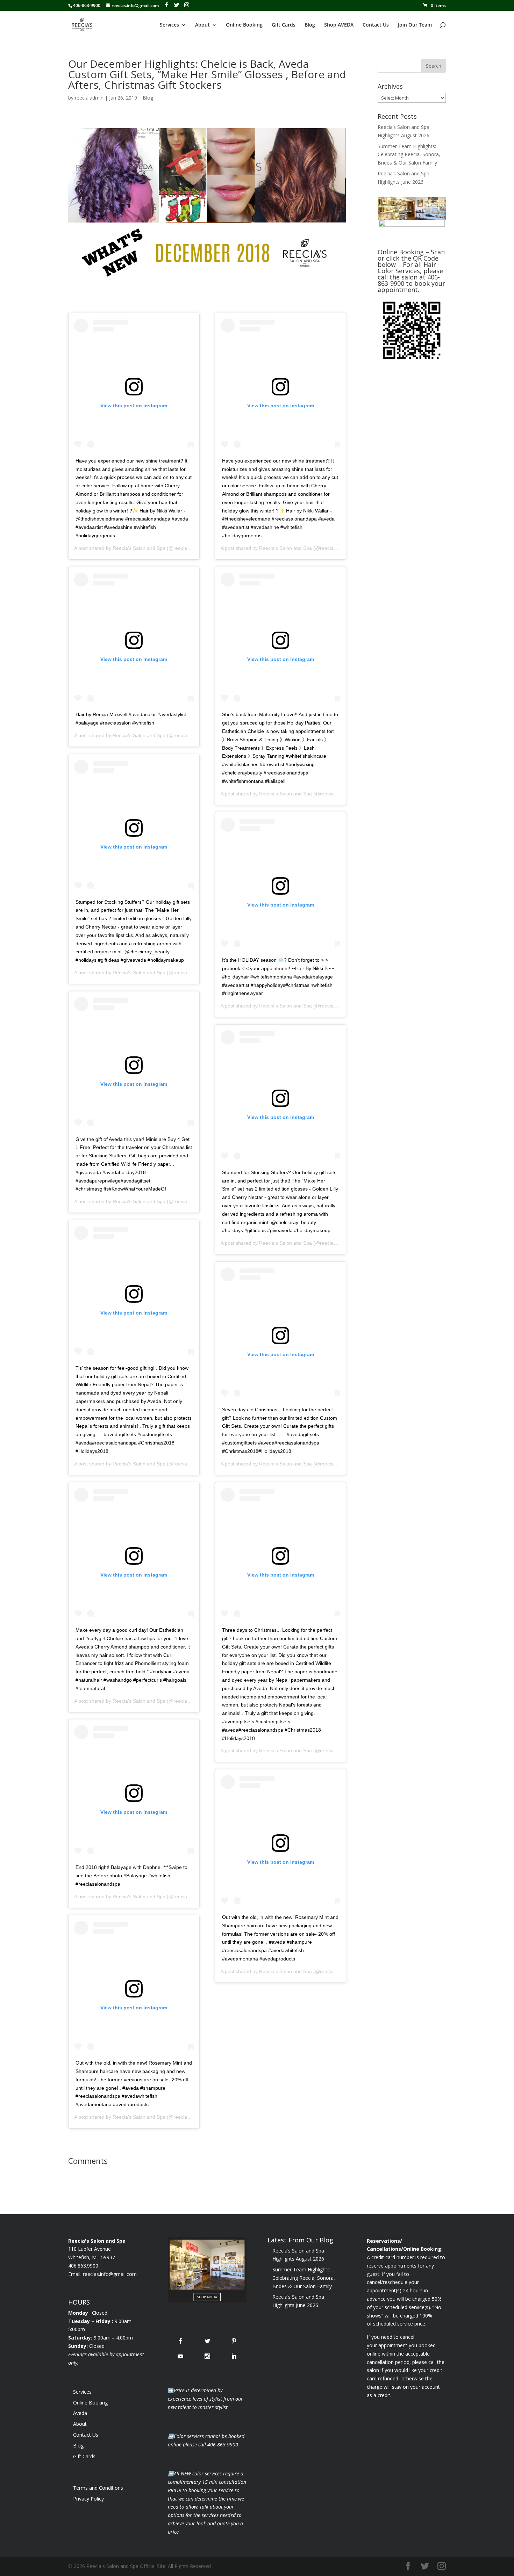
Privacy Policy (88, 2499)
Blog (310, 25)
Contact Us (376, 25)
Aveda (80, 2413)
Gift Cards (284, 25)
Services (169, 25)
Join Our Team (415, 25)
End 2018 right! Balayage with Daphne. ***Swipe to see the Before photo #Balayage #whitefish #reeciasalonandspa (131, 1876)
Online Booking (244, 25)
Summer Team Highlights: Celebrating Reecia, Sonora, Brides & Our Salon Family (409, 155)
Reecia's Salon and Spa (139, 548)
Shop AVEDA (339, 25)
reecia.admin (89, 98)
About (202, 25)
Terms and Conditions (98, 2488)
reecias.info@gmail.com (110, 2274)
